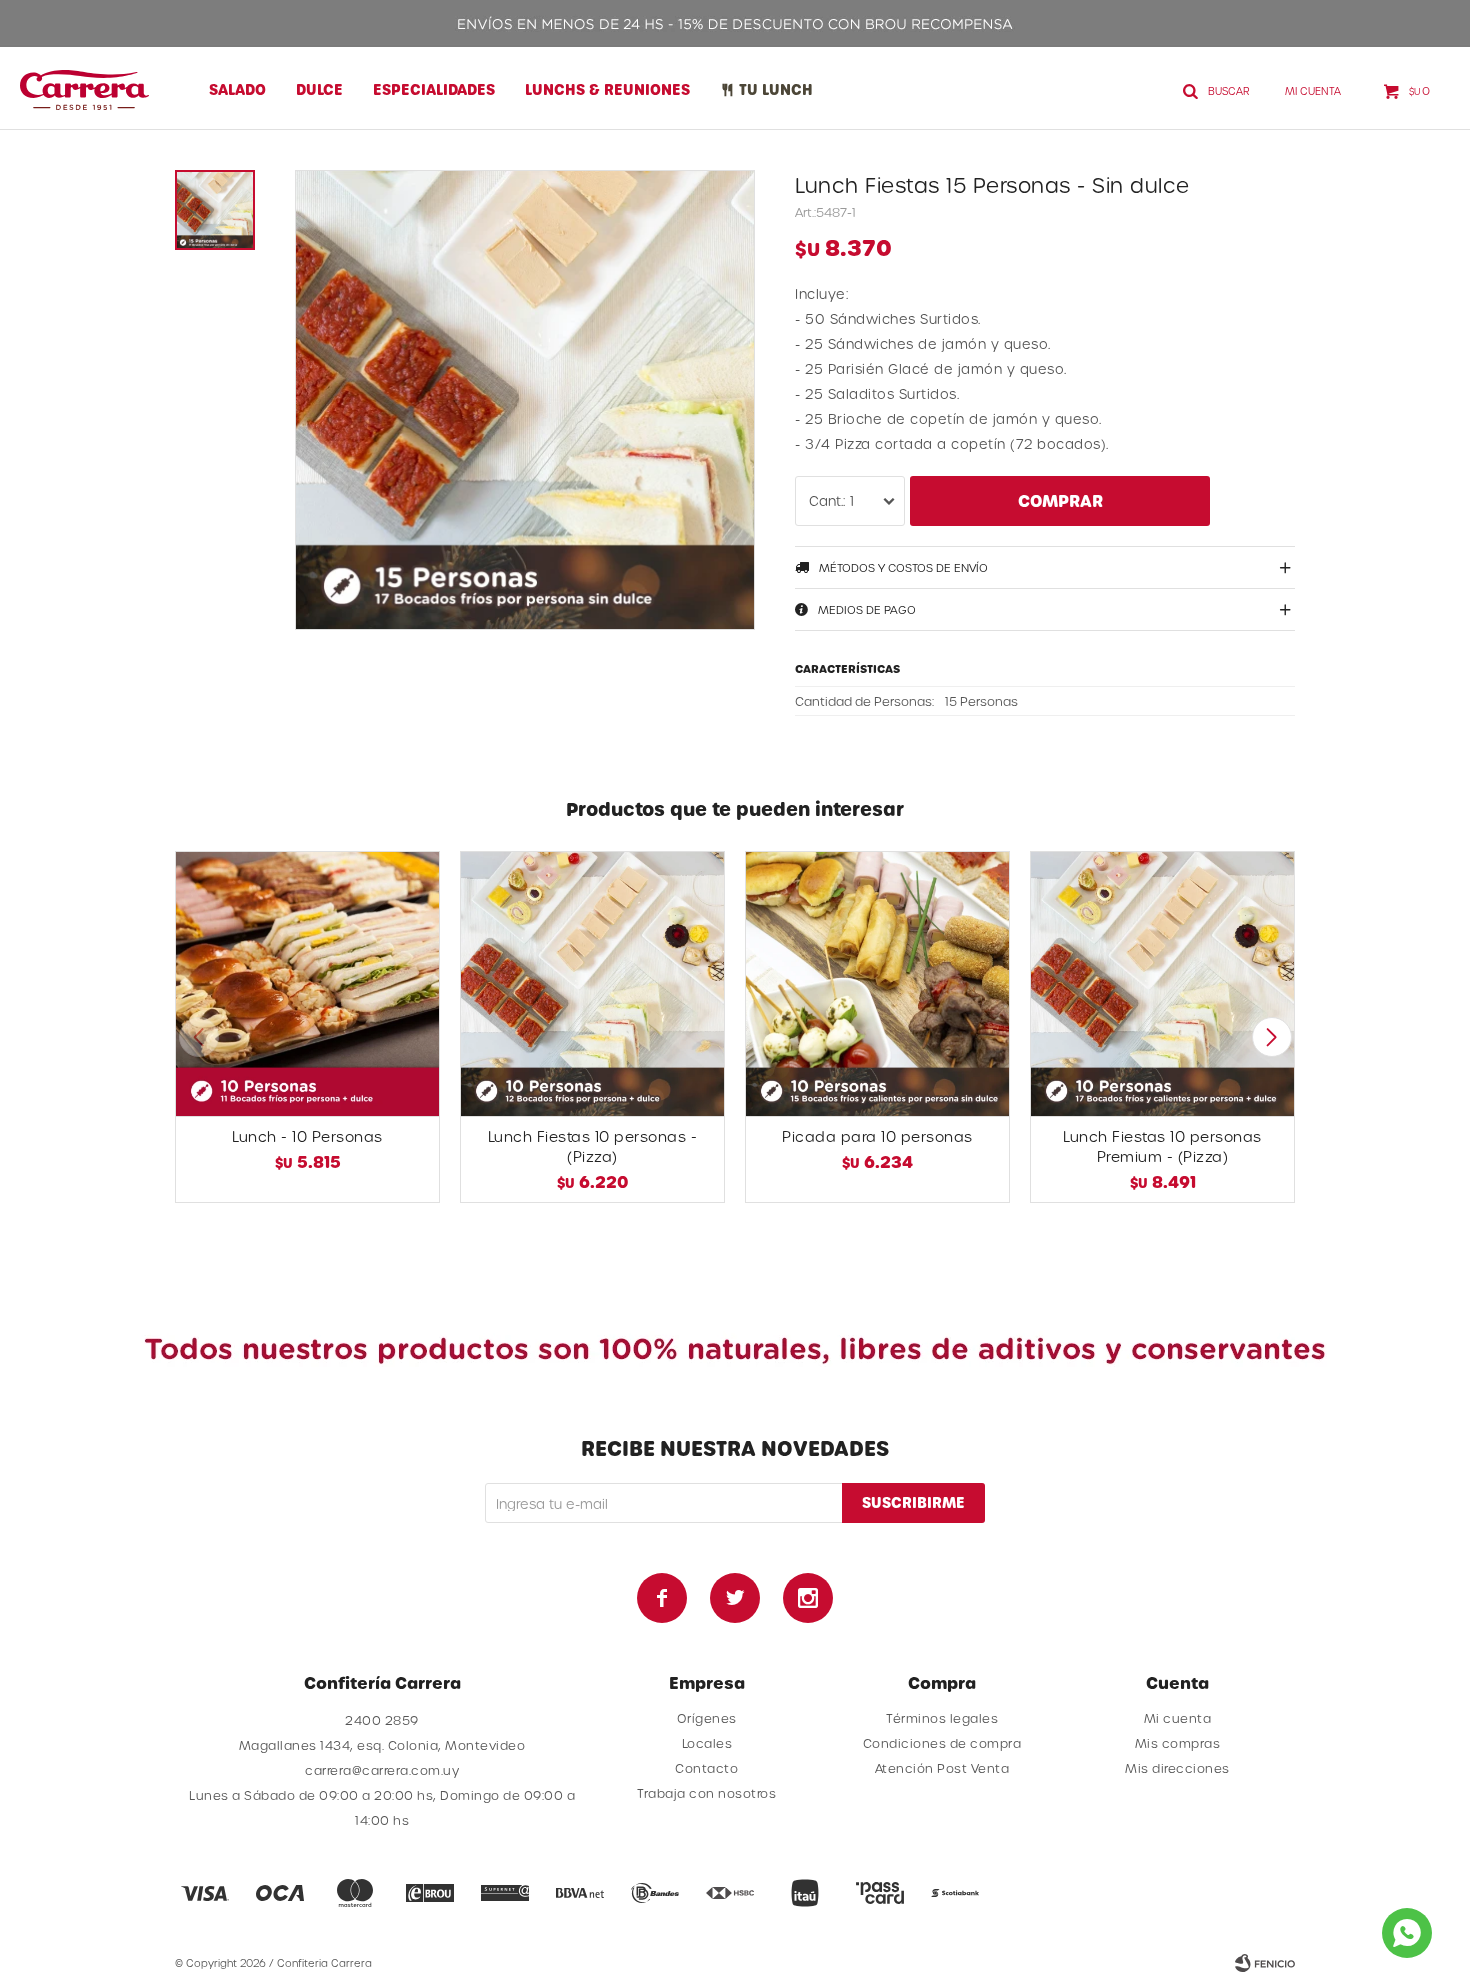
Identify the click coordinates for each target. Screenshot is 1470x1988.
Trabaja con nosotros (706, 1793)
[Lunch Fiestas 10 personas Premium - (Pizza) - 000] (1162, 983)
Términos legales (942, 1718)
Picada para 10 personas (877, 1136)
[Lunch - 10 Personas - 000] (307, 983)
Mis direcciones (1177, 1768)
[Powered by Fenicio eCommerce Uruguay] (1265, 1963)
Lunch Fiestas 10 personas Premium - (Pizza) (1162, 1146)
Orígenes (707, 1718)
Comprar (1060, 500)
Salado (237, 89)
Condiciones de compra (942, 1743)
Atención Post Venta (942, 1768)
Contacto (706, 1768)
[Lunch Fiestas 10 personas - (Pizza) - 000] (592, 983)
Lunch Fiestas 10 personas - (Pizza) (593, 1146)
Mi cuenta (1178, 1718)
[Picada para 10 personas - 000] (877, 983)
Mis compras (1178, 1743)
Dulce (319, 89)
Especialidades (434, 89)
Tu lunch (776, 89)
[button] (1271, 1037)
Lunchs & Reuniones (607, 89)
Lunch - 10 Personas (307, 1136)
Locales (707, 1743)
